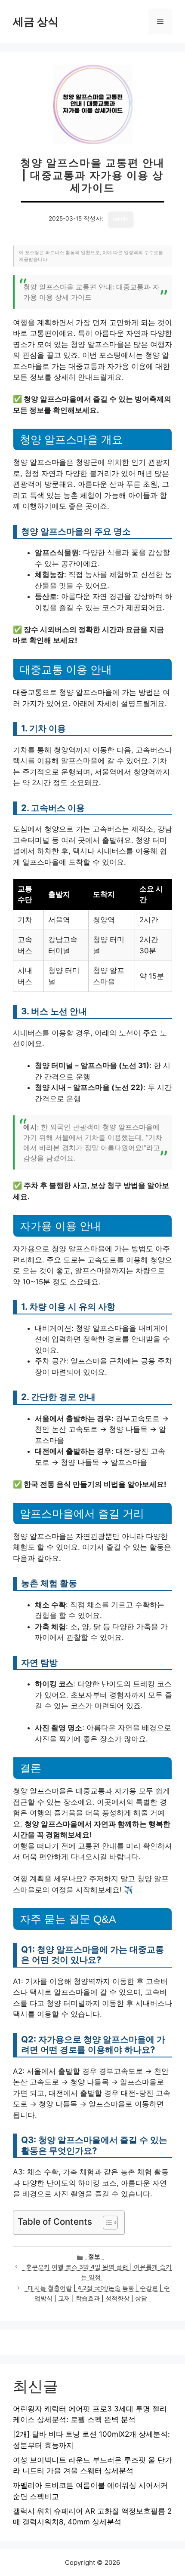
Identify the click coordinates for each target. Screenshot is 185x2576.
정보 (94, 2256)
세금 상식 (36, 21)
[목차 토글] (106, 2223)
